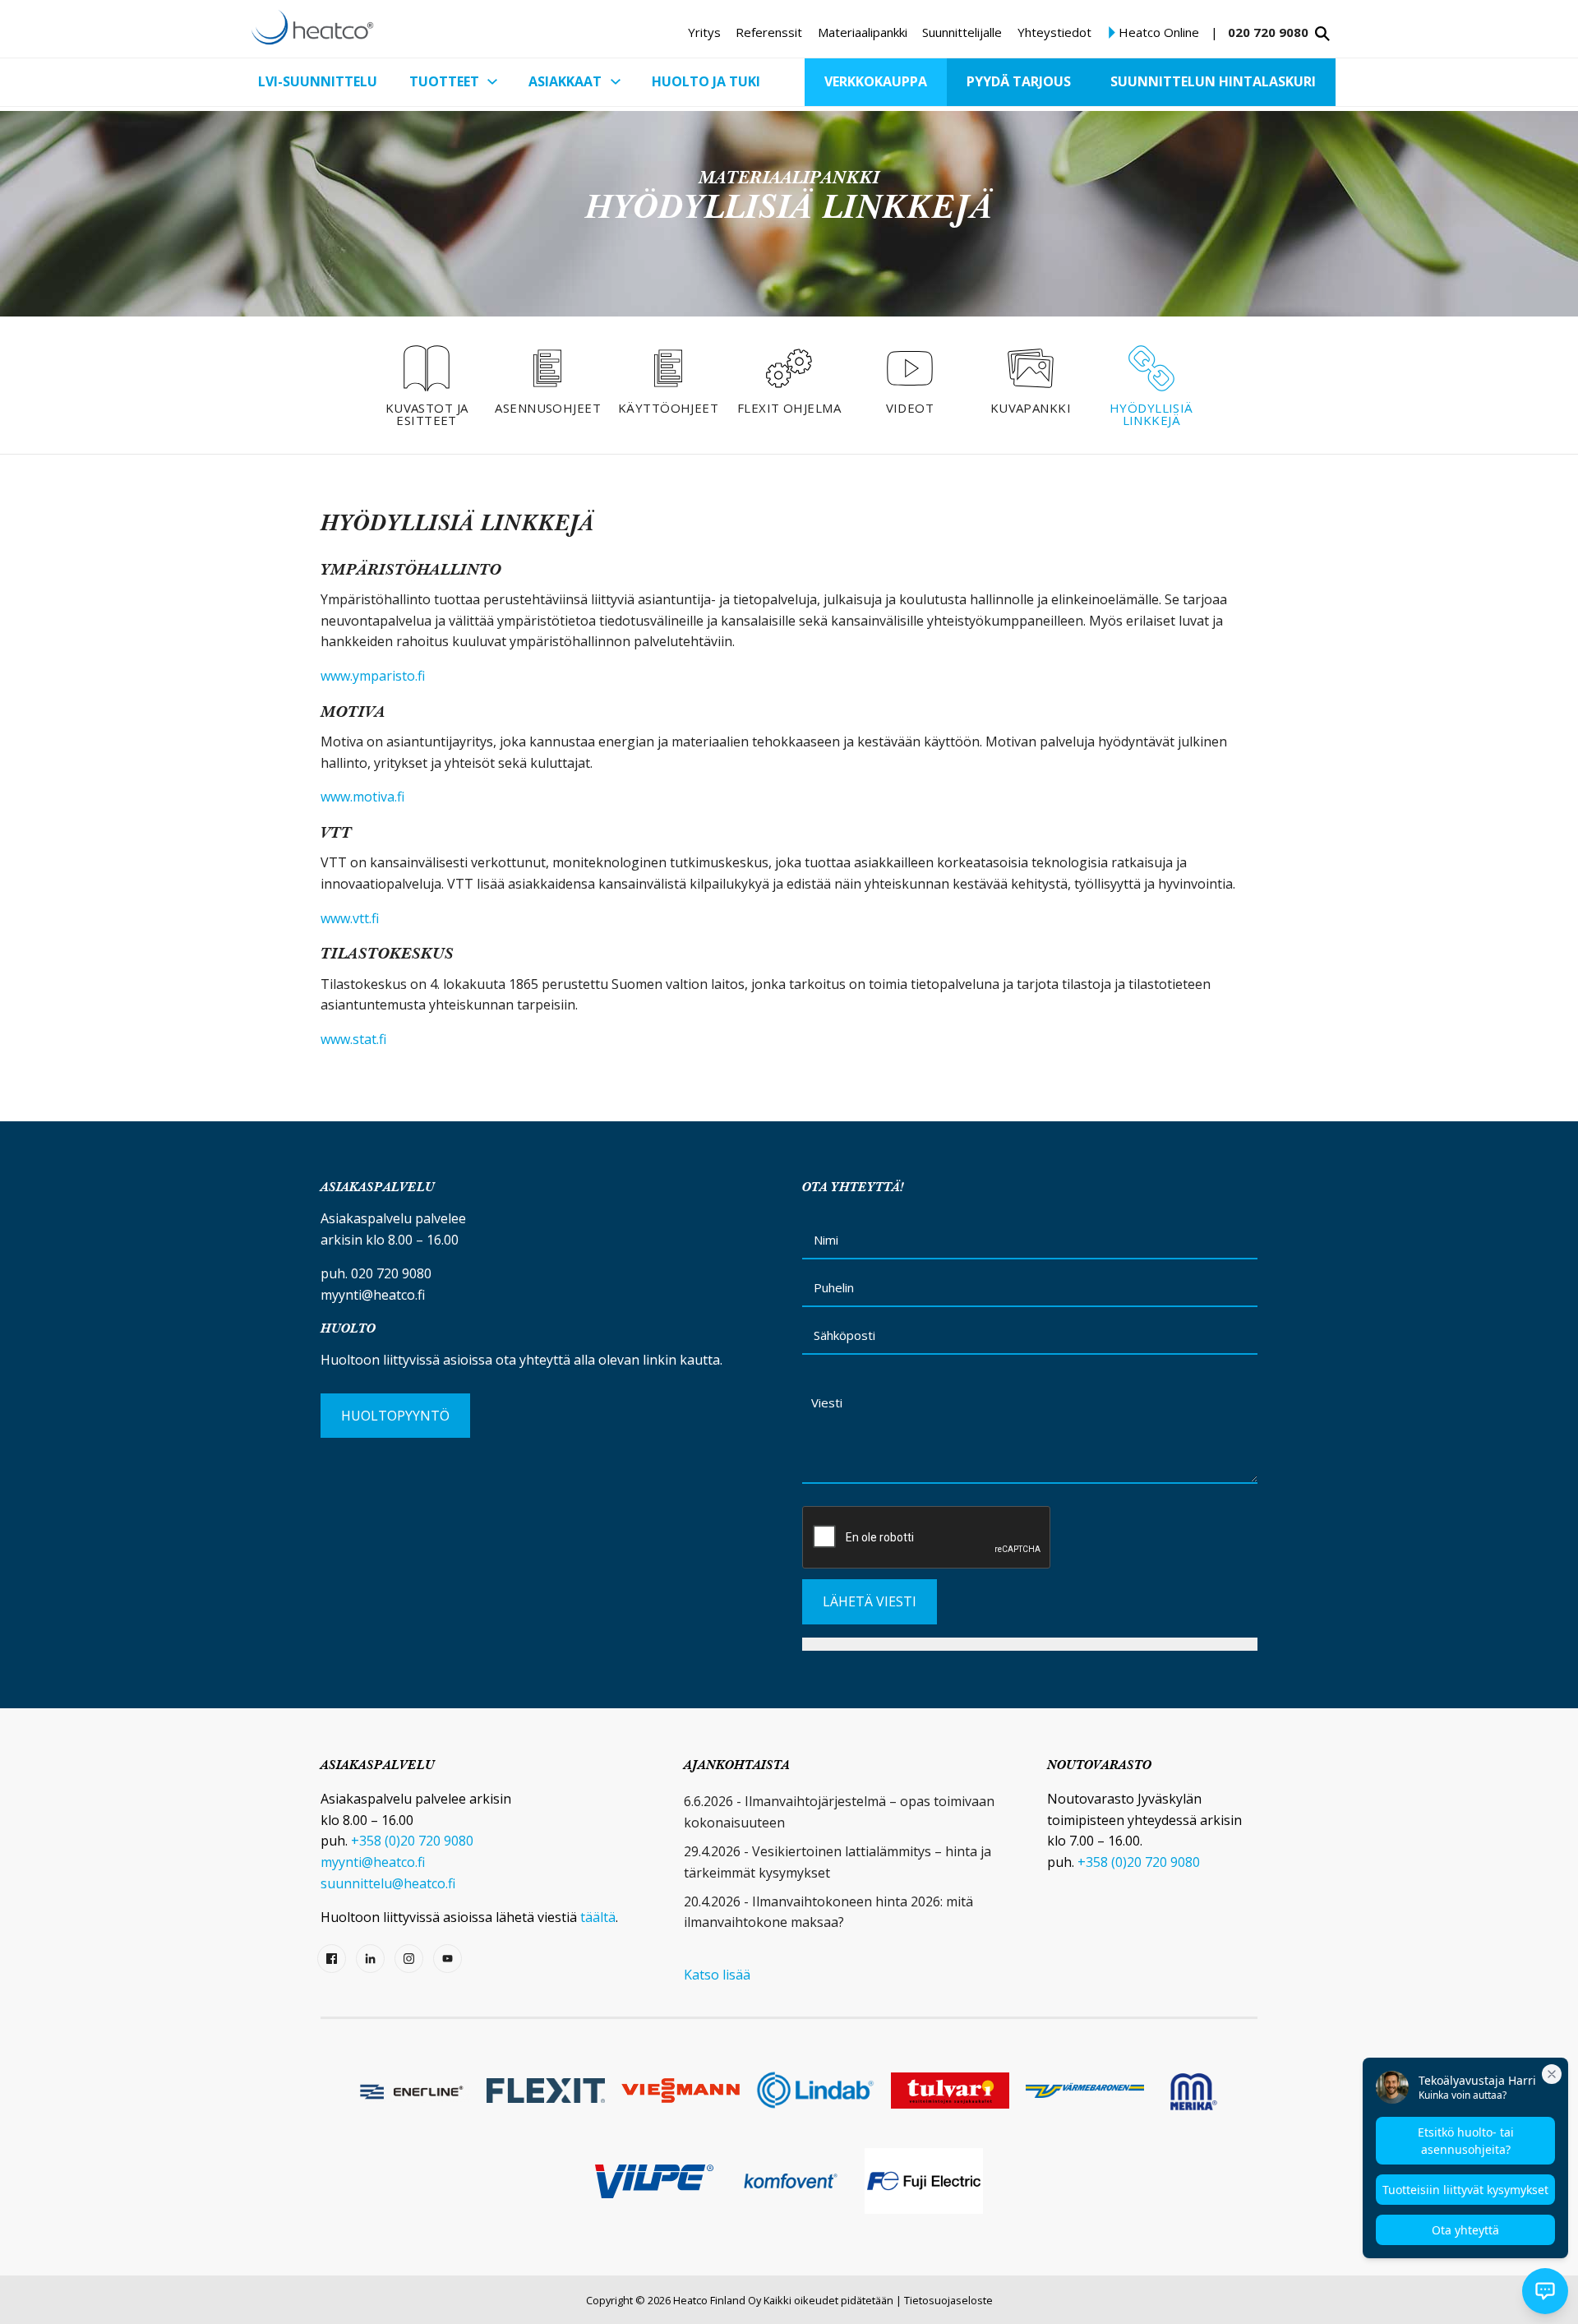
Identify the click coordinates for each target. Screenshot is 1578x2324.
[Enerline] (411, 2091)
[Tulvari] (950, 2090)
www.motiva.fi (362, 797)
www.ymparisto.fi (373, 676)
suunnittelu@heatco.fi (388, 1883)
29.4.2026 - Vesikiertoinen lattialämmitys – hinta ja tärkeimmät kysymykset (837, 1862)
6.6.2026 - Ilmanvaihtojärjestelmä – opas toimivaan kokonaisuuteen (839, 1812)
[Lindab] (815, 2090)
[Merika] (1193, 2091)
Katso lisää (717, 1975)
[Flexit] (546, 2091)
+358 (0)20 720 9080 (412, 1841)
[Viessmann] (681, 2091)
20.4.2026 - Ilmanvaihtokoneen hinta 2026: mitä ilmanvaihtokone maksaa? (828, 1912)
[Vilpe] (654, 2181)
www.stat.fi (353, 1039)
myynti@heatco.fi (373, 1295)
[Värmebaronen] (1085, 2090)
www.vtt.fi (350, 918)
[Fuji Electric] (924, 2181)
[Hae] (1322, 34)
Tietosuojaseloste (948, 2300)
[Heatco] (312, 27)
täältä (598, 1917)
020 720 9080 (1268, 32)
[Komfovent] (789, 2181)
